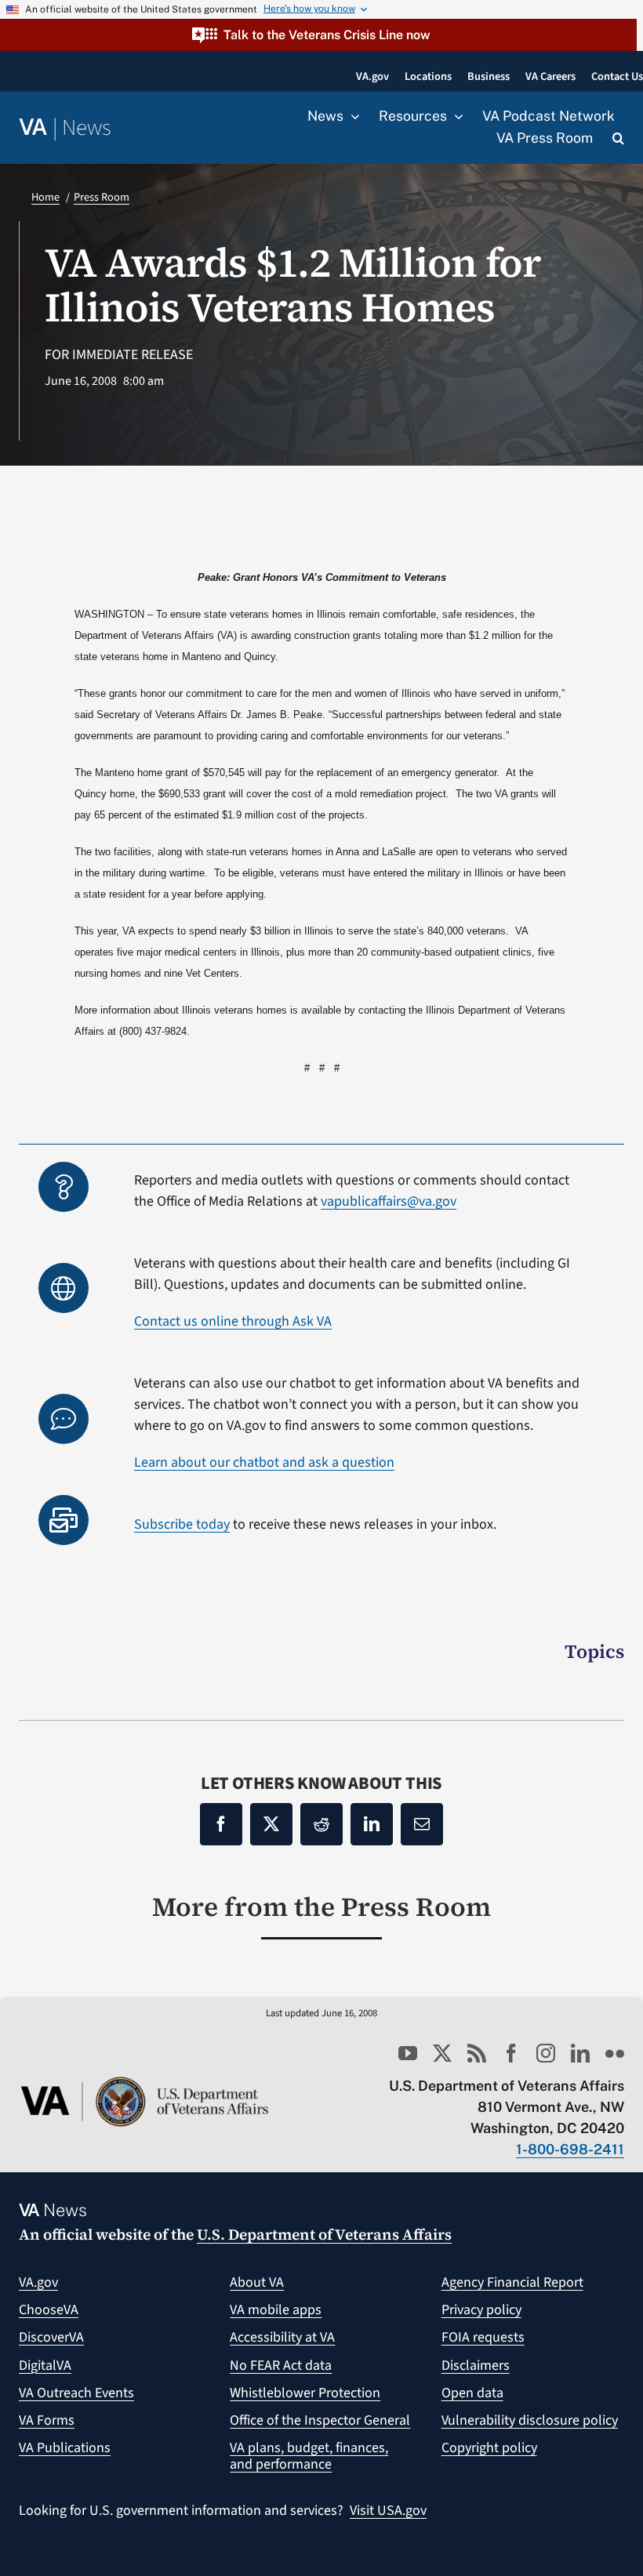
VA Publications (65, 2448)
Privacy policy (481, 2310)
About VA (257, 2282)
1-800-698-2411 (570, 2149)
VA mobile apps (276, 2310)
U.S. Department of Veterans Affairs (324, 2234)
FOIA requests (483, 2337)
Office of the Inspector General (320, 2420)
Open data (472, 2393)
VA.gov (38, 2282)
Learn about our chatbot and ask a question (264, 1462)
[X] (271, 1824)
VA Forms (47, 2420)
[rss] (477, 2053)
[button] (318, 35)
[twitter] (442, 2053)
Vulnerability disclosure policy (530, 2420)
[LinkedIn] (372, 1824)
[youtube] (408, 2053)
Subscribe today (182, 1524)
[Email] (422, 1824)
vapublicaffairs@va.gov (389, 1201)
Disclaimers (476, 2366)
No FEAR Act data (281, 2366)
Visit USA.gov (388, 2511)
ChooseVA (49, 2310)
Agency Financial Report (512, 2282)
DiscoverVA (51, 2337)
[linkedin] (580, 2053)
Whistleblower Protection (305, 2393)
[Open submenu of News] (351, 117)
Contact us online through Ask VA (233, 1321)
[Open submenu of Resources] (455, 117)
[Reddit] (321, 1824)
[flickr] (615, 2053)
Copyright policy (489, 2448)
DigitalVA (45, 2366)
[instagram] (546, 2053)
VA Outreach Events (76, 2393)
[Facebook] (221, 1824)
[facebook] (511, 2053)
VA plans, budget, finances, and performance (309, 2456)
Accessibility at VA (282, 2337)
